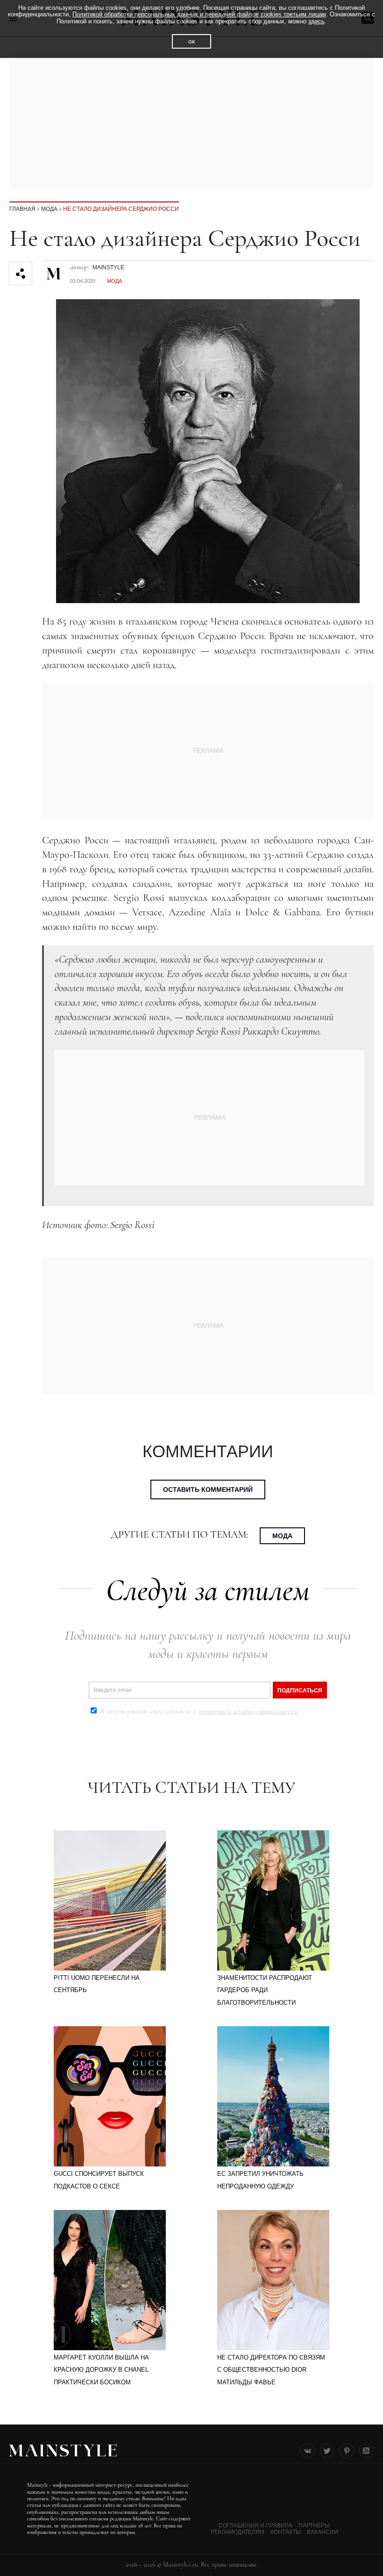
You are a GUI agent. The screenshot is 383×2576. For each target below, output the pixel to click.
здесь (316, 21)
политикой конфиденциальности (248, 1711)
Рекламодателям (238, 2532)
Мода (49, 209)
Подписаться (300, 1691)
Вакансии (323, 2532)
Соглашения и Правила (255, 2526)
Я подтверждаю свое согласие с (198, 1711)
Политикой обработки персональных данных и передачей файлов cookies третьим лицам (199, 14)
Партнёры (314, 2526)
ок (191, 41)
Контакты (286, 2532)
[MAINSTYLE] (54, 269)
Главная (22, 209)
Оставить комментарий (208, 1489)
